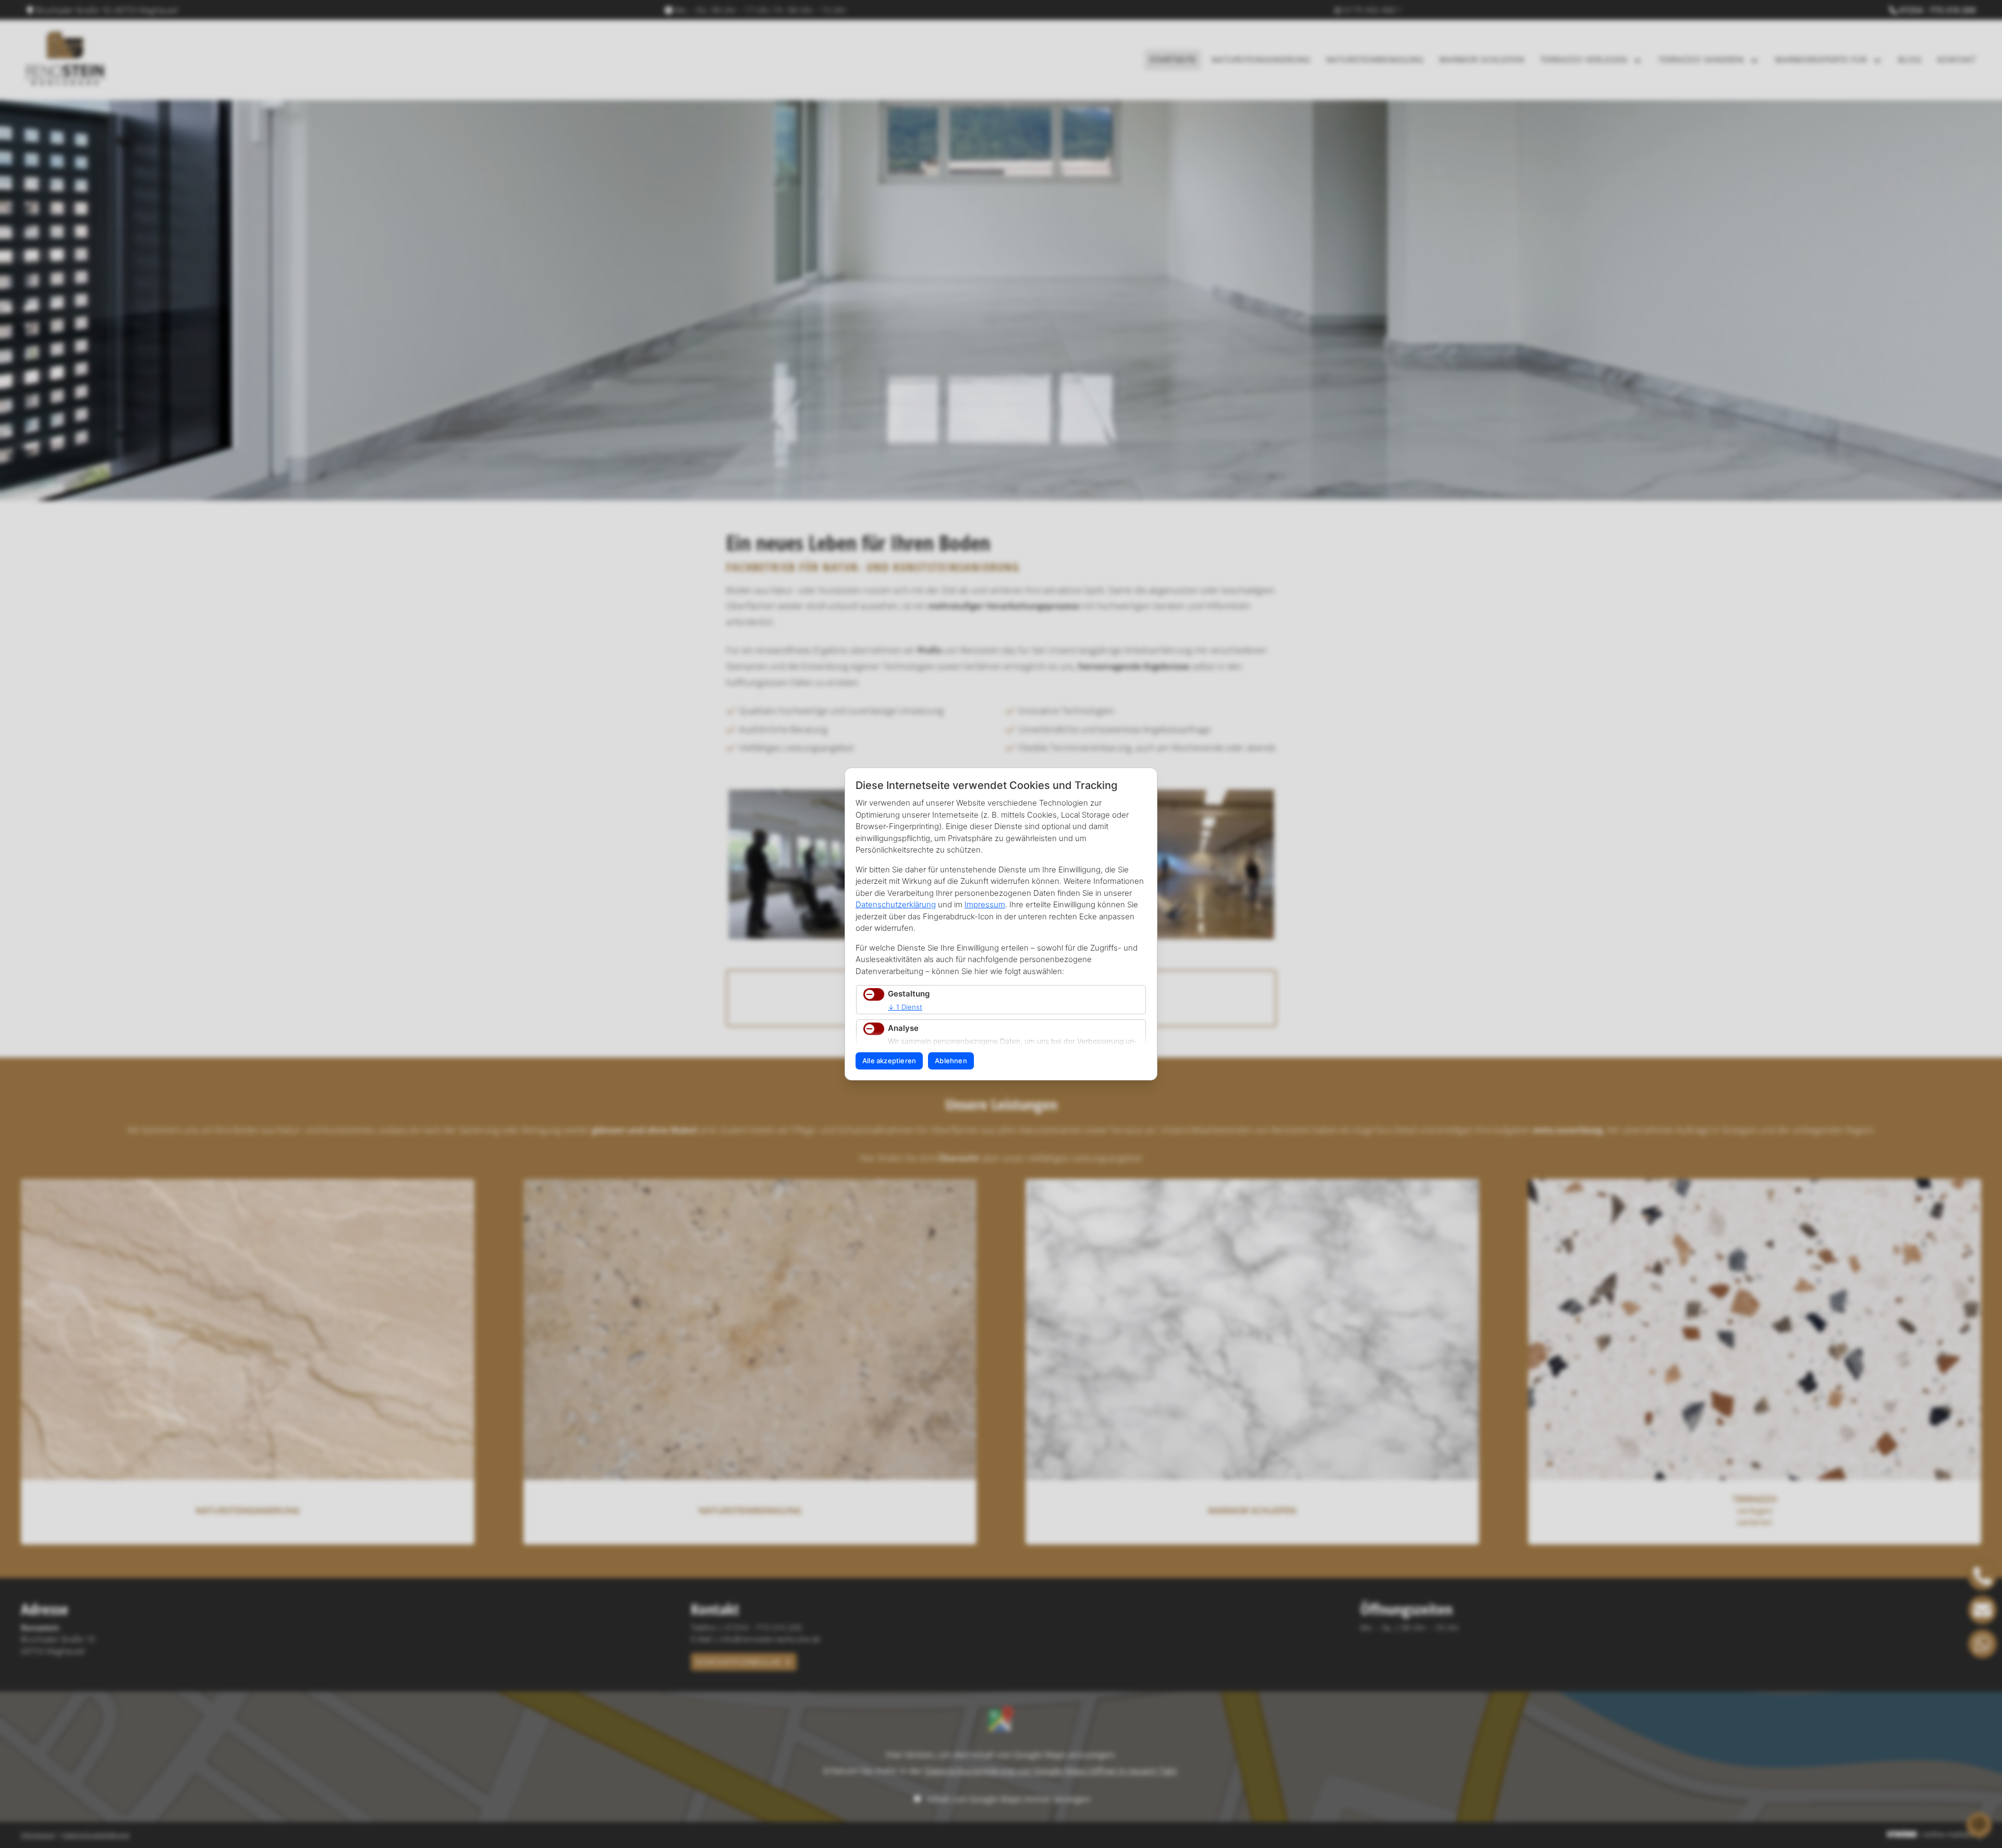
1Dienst (905, 1007)
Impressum (985, 904)
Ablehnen (951, 1061)
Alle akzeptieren (889, 1061)
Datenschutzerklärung (896, 904)
